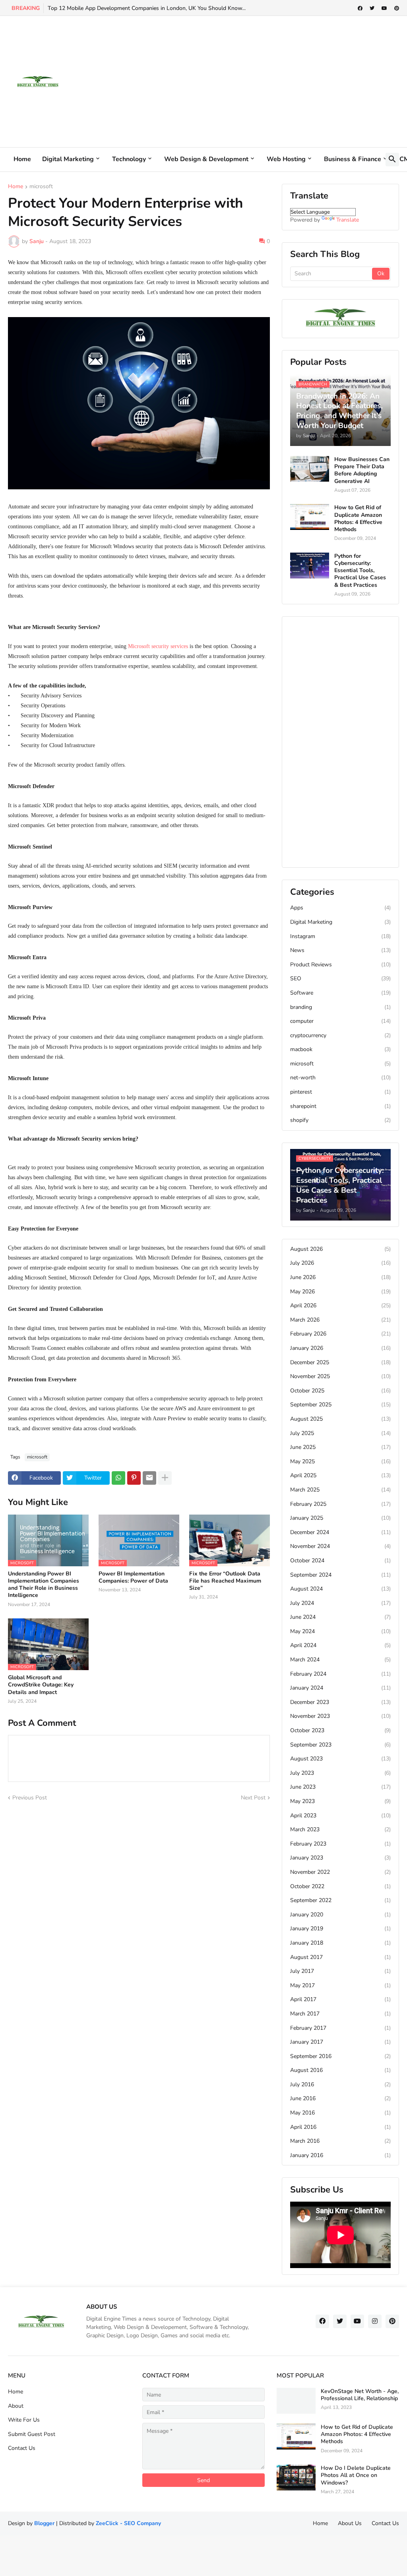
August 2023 (340, 1759)
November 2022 (340, 1872)
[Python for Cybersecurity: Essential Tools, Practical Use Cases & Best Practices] (310, 566)
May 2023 (340, 1801)
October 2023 (340, 1730)
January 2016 (340, 2155)
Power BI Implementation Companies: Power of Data (133, 1577)
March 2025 (340, 1490)
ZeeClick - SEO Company (128, 2523)
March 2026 (340, 1320)
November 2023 (340, 1716)
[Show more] (165, 1478)
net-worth (340, 1078)
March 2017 (340, 2014)
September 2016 (340, 2056)
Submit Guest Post (32, 2434)
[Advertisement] (254, 82)
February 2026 (340, 1334)
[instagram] (375, 2321)
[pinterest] (397, 8)
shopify (340, 1120)
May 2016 (340, 2113)
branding (340, 1007)
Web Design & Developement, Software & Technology (181, 2327)
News (340, 950)
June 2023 (340, 1787)
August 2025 (340, 1419)
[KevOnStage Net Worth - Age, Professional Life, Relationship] (296, 2401)
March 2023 (340, 1829)
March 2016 (340, 2141)
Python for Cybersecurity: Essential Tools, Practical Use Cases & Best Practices (360, 571)
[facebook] (360, 8)
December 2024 (340, 1532)
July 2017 (340, 1971)
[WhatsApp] (118, 1478)
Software (340, 993)
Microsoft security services (158, 646)
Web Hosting (286, 159)
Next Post (253, 1798)
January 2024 (340, 1688)
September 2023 (340, 1745)
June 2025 (340, 1447)
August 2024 (340, 1589)
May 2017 (340, 1985)
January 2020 (340, 1915)
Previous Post (30, 1798)
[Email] (149, 1478)
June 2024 (340, 1617)
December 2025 (340, 1362)
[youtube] (384, 8)
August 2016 (340, 2070)
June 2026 (340, 1277)
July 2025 (340, 1433)
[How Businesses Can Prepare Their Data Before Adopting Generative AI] (310, 469)
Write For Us (24, 2420)
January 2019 (340, 1929)
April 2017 (340, 1999)
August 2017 (340, 1957)
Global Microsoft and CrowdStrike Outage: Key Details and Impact (41, 1685)
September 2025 (340, 1405)
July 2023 (340, 1773)
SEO (340, 978)
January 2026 (340, 1348)
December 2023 (340, 1702)
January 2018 (340, 1943)
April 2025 (340, 1475)
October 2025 (340, 1391)
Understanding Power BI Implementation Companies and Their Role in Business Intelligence (44, 1585)
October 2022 (340, 1886)
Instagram (340, 936)
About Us (350, 2523)
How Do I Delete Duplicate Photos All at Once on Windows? (356, 2475)
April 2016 (340, 2127)
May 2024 (340, 1631)
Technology (129, 159)
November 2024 (340, 1546)
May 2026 (340, 1292)
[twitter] (372, 8)
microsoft (41, 187)
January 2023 (340, 1858)
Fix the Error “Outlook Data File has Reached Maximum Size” (225, 1581)
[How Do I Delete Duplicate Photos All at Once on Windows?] (296, 2478)
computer (340, 1021)
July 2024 (340, 1603)
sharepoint (340, 1106)
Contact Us (22, 2448)
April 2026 (340, 1306)
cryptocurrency (340, 1035)
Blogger (44, 2523)
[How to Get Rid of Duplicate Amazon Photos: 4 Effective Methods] (310, 517)
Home (22, 159)
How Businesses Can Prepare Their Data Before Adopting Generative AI (362, 470)
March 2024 (340, 1660)
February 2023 (340, 1844)
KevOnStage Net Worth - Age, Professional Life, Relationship (360, 2395)
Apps (340, 908)
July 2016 (340, 2084)
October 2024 (340, 1561)
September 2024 (340, 1575)
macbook (340, 1049)
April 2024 (340, 1645)
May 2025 (340, 1461)
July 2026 (340, 1263)
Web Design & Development (206, 159)
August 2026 (340, 1249)
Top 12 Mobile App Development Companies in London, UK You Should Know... (147, 8)
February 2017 (340, 2028)
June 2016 (340, 2098)
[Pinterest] (134, 1478)
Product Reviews (340, 965)
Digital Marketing (68, 159)
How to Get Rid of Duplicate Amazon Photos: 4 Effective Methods (358, 519)
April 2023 (340, 1816)
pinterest (340, 1092)
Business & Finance (353, 159)
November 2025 (340, 1376)
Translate (348, 220)
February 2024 (340, 1674)
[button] (392, 160)
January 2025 (340, 1518)
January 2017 (340, 2042)
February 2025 (340, 1504)
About (16, 2406)
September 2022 (340, 1900)
